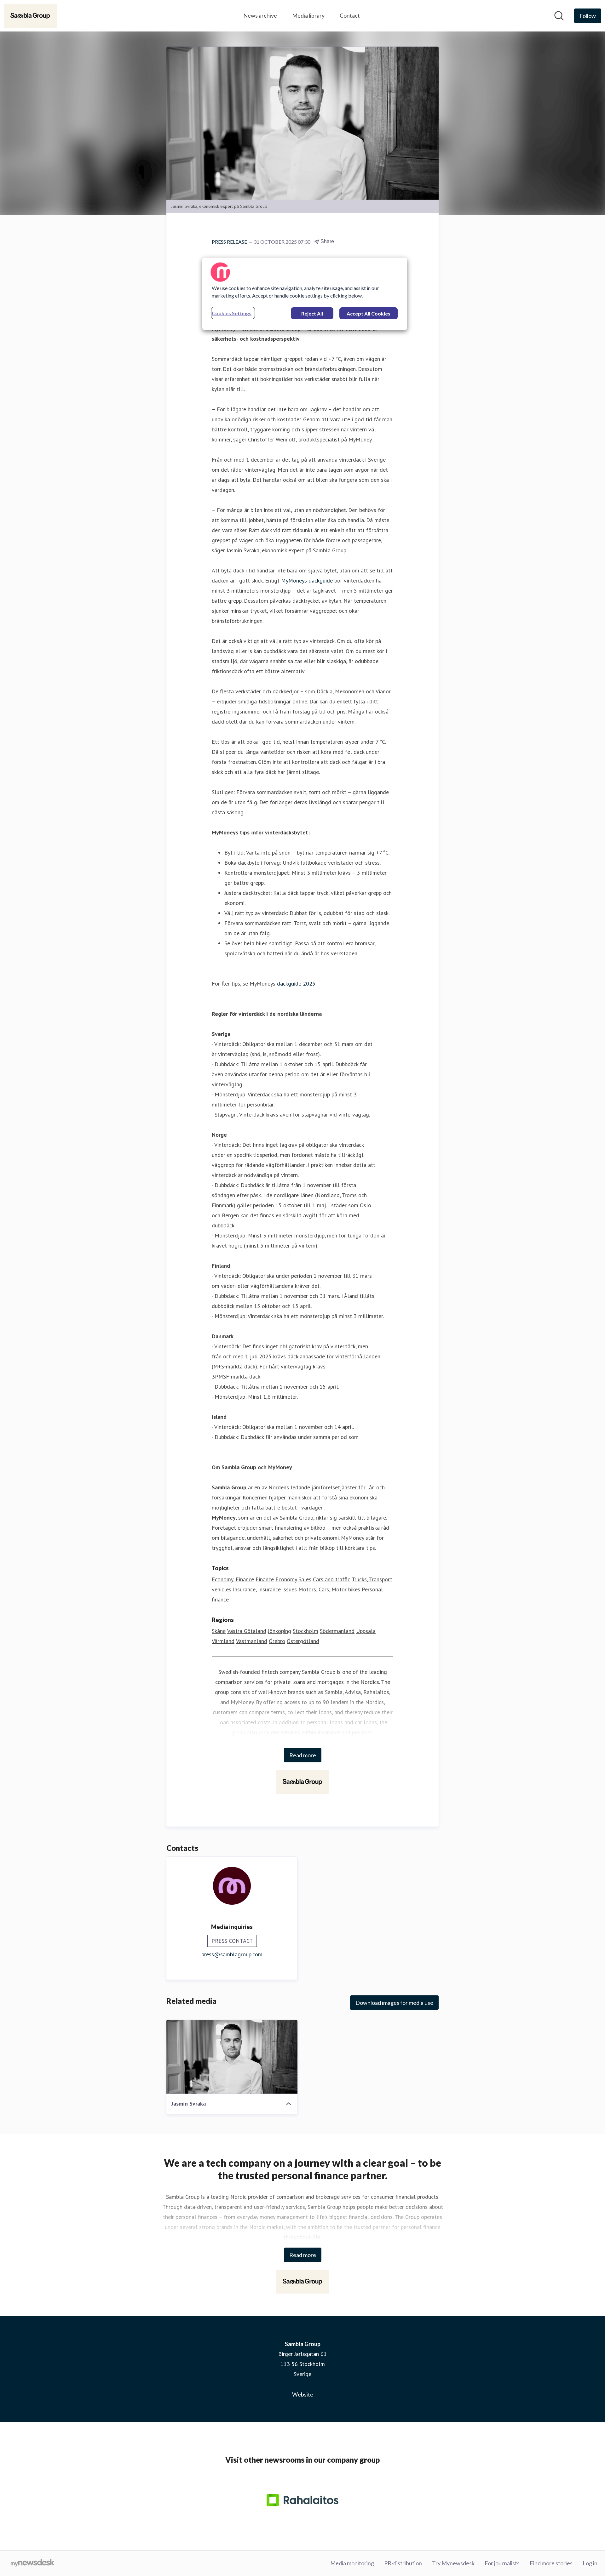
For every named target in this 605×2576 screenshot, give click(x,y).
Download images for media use (394, 2003)
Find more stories (551, 2563)
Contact (350, 15)
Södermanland (337, 1631)
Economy (286, 1579)
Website (303, 2394)
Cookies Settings (232, 313)
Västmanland (252, 1641)
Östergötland (303, 1641)
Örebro (277, 1641)
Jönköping (279, 1631)
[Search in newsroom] (559, 16)
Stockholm (305, 1631)
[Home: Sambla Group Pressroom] (30, 16)
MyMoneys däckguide (307, 580)
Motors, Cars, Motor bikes (329, 1589)
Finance (265, 1579)
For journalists (502, 2563)
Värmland (223, 1641)
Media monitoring (352, 2563)
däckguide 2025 (296, 984)
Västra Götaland (247, 1631)
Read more (303, 1755)
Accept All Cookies (369, 313)
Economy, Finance (233, 1579)
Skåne (219, 1631)
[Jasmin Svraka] (232, 2057)
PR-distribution (403, 2563)
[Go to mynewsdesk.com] (33, 2563)
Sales (305, 1579)
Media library (308, 15)
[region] (305, 294)
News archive (260, 15)
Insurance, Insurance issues (265, 1589)
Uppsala (366, 1631)
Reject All (312, 313)
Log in (590, 2563)
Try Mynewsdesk (453, 2563)
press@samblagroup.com (232, 1954)
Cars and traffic (331, 1579)
